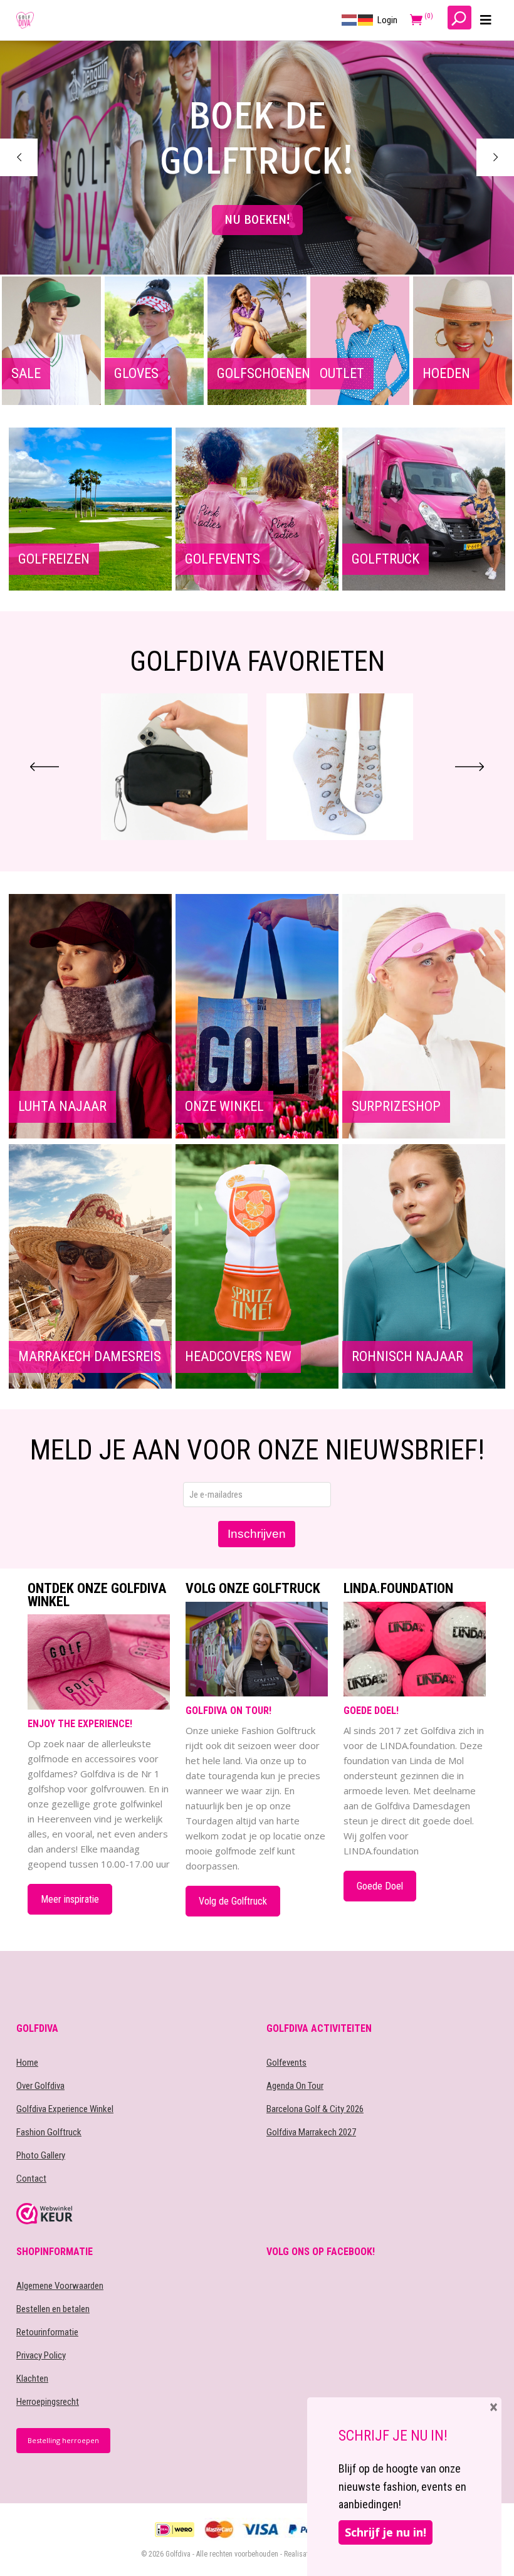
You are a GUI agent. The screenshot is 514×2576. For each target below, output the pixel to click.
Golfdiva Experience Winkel (65, 2109)
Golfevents (286, 2063)
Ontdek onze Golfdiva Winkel (97, 1595)
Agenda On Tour (295, 2086)
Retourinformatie (47, 2332)
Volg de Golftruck (233, 1901)
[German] (366, 19)
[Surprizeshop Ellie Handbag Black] (174, 767)
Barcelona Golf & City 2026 (315, 2109)
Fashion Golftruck (49, 2132)
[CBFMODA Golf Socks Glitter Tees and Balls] (340, 767)
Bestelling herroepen (63, 2440)
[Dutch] (350, 19)
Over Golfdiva (40, 2086)
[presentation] (45, 767)
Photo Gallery (41, 2155)
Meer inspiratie (70, 1899)
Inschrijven (257, 1534)
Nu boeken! (257, 220)
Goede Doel (380, 1886)
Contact (31, 2179)
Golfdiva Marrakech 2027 (311, 2132)
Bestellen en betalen (53, 2309)
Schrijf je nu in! (385, 2532)
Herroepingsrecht (48, 2402)
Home (27, 2063)
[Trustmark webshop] (132, 2214)
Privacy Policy (41, 2355)
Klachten (32, 2379)
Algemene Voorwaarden (60, 2286)
